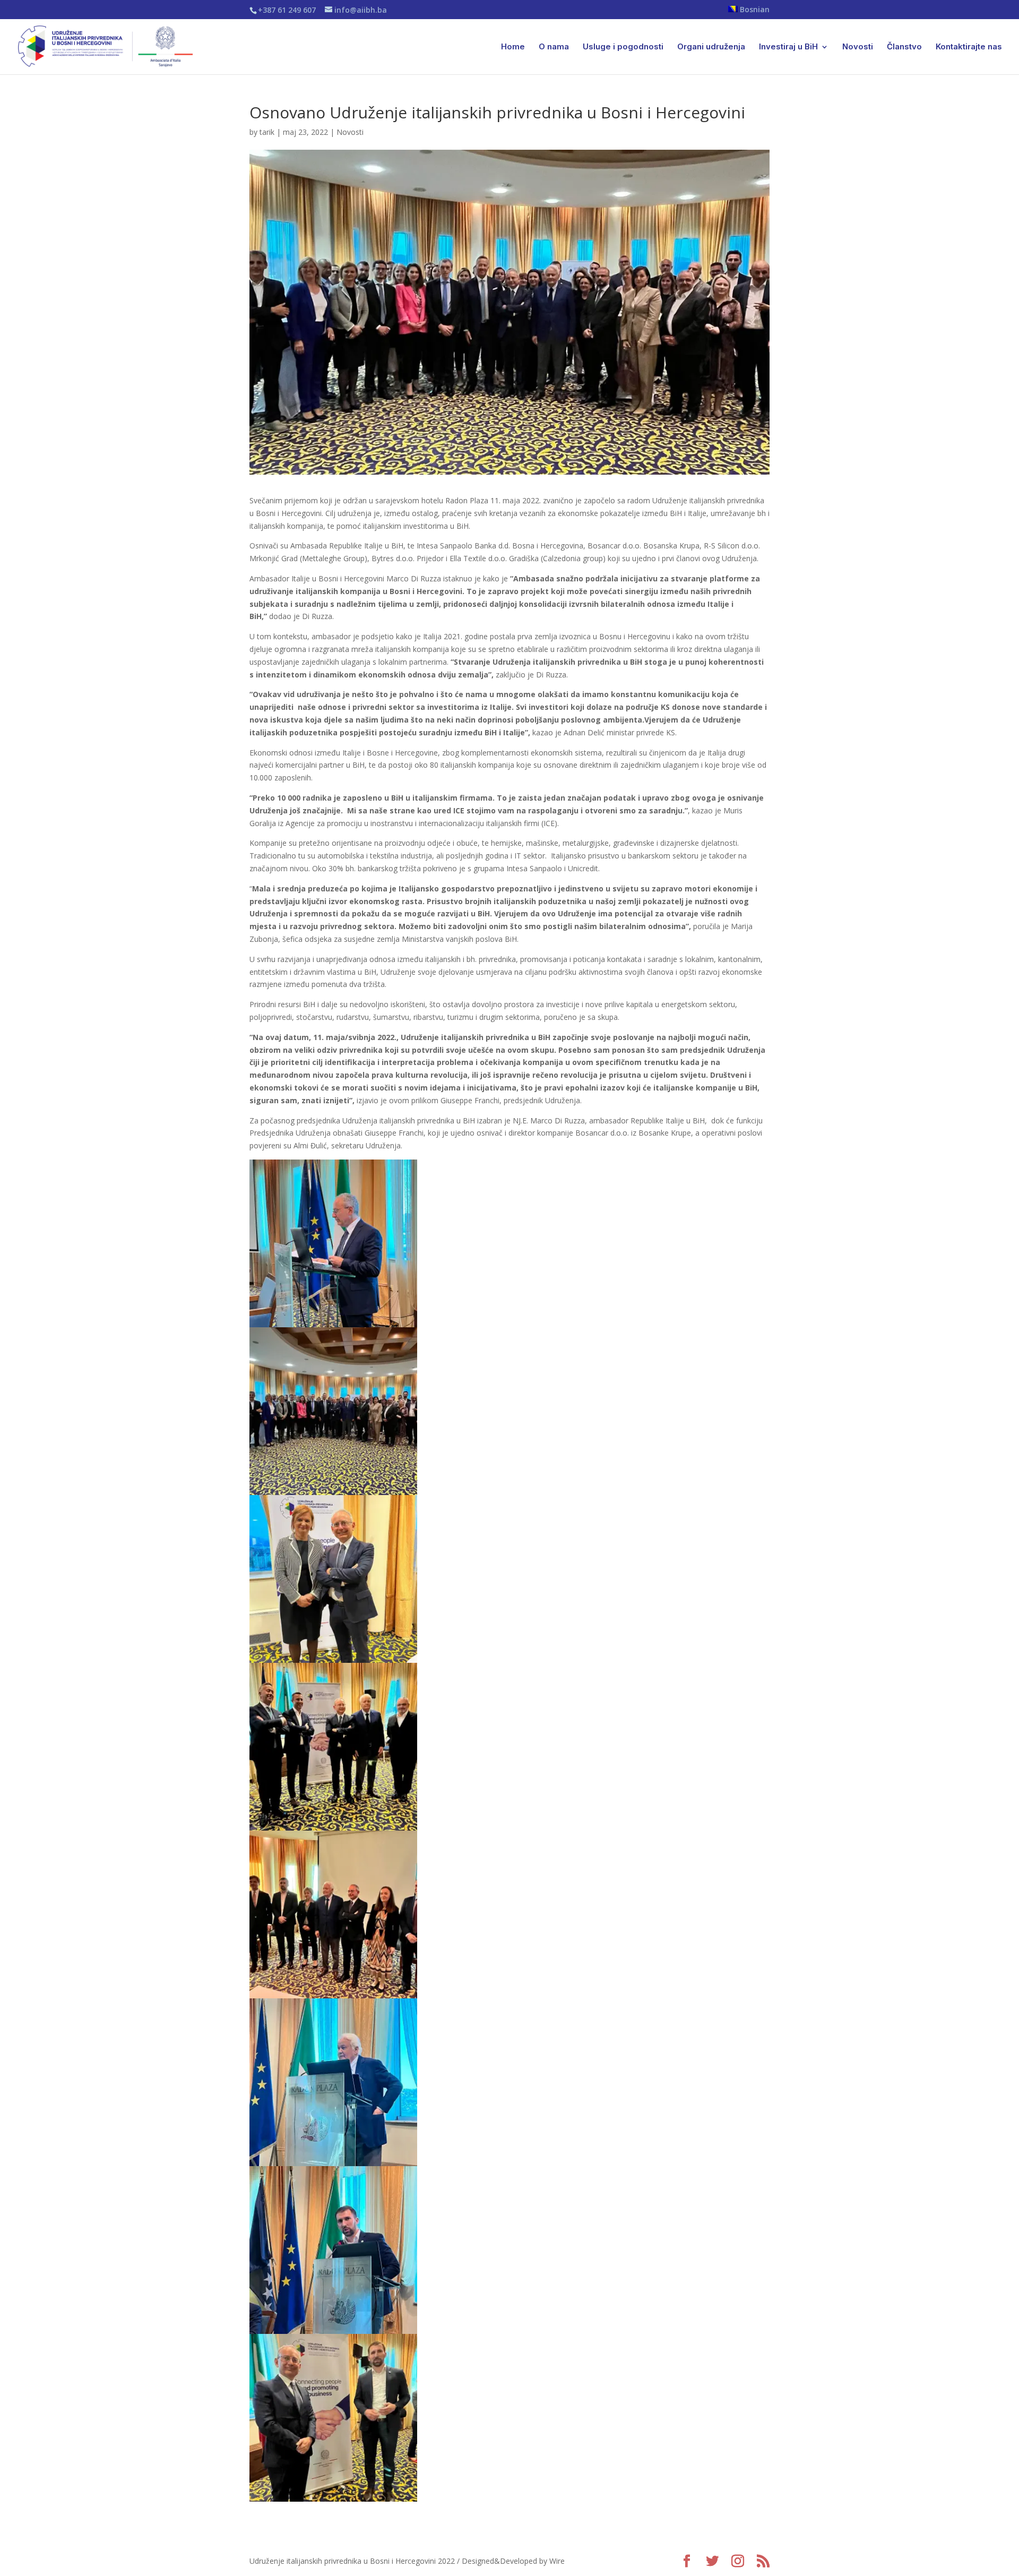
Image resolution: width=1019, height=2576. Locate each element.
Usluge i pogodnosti (623, 47)
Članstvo (904, 47)
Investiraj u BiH (788, 47)
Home (513, 47)
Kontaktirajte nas (969, 47)
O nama (554, 47)
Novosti (858, 47)
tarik (267, 132)
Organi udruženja (711, 47)
